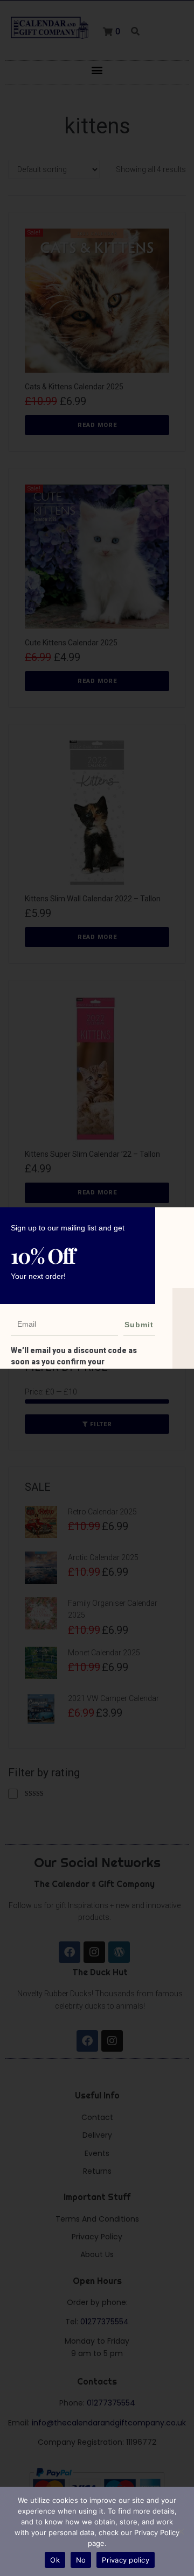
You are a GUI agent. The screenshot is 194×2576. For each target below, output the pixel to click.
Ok (55, 2560)
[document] (97, 1288)
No (81, 2560)
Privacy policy (126, 2560)
